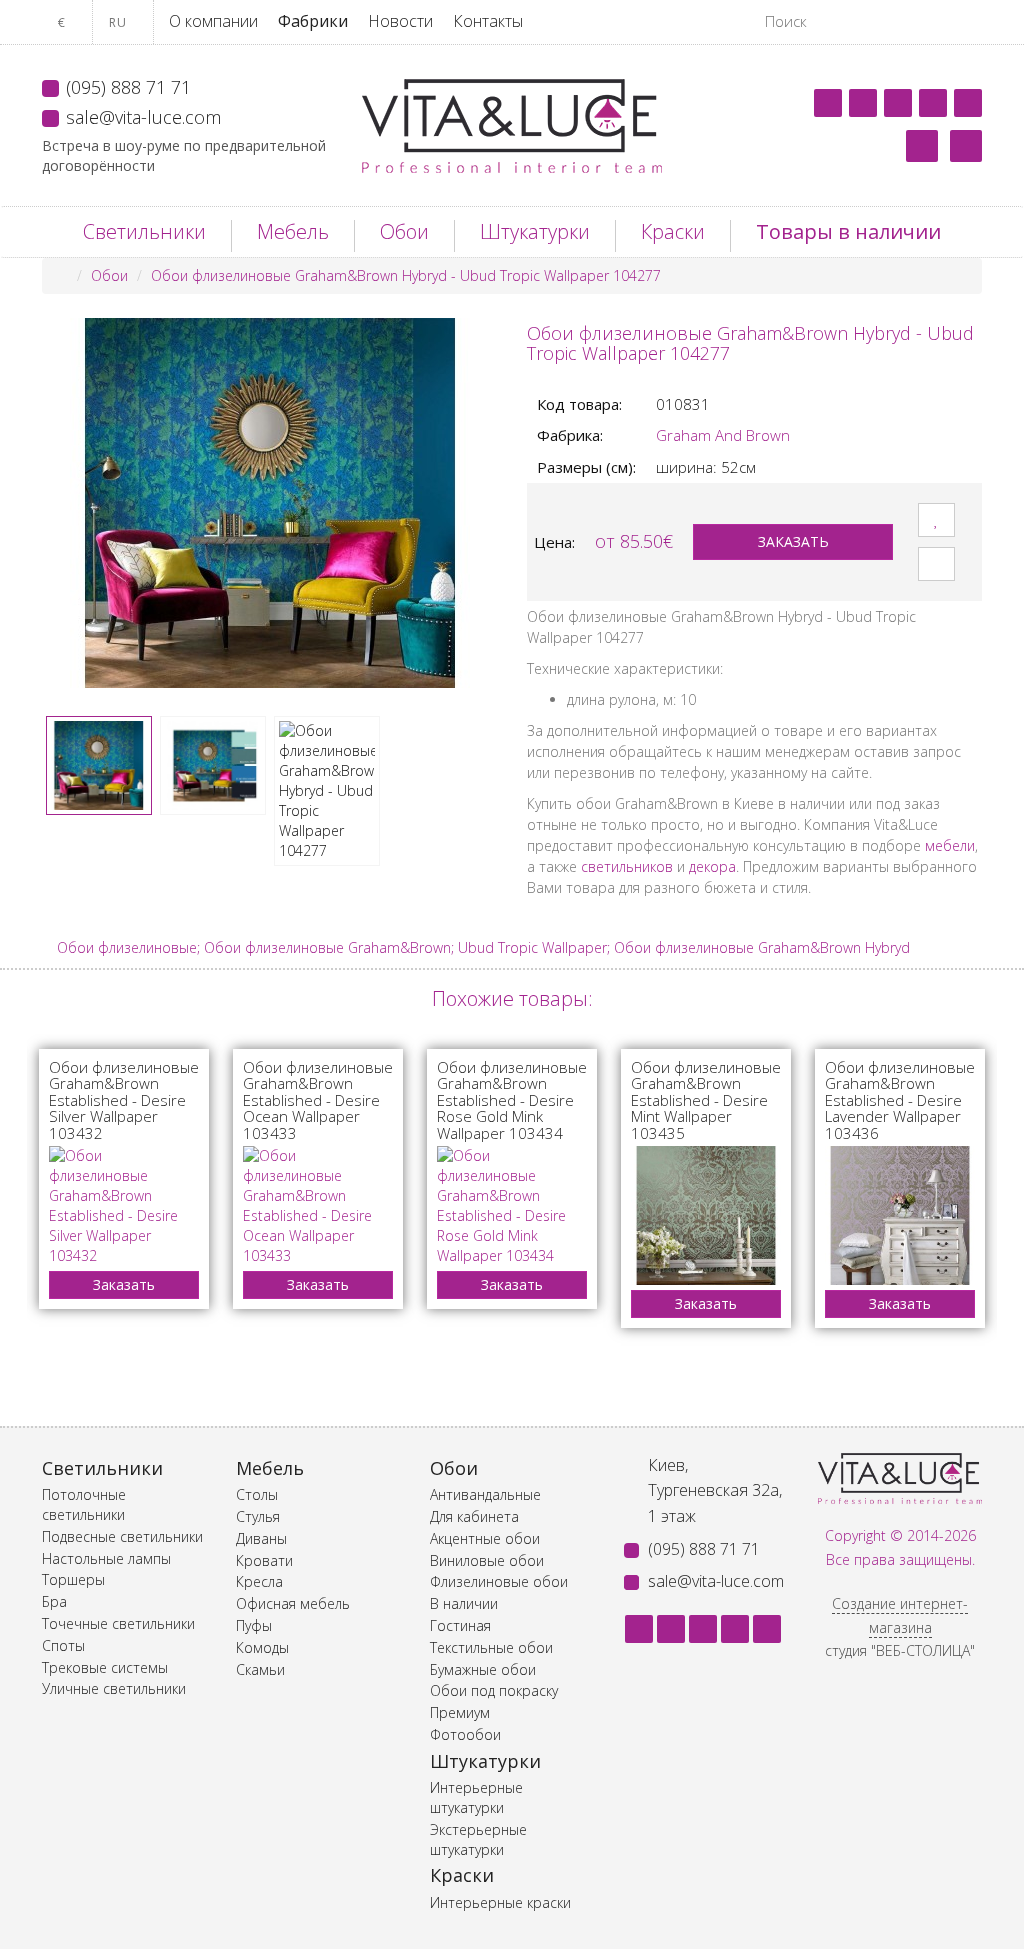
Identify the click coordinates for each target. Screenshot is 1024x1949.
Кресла (259, 1581)
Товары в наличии (848, 231)
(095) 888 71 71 (128, 87)
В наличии (464, 1603)
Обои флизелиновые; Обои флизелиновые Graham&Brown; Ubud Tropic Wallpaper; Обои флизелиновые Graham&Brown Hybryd (483, 947)
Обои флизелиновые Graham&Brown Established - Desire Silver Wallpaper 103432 (124, 1100)
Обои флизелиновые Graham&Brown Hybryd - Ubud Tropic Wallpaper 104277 (406, 275)
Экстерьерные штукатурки (478, 1839)
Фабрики (313, 21)
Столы (257, 1494)
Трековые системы (105, 1667)
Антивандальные (485, 1494)
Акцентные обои (485, 1538)
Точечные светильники (118, 1623)
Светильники (144, 231)
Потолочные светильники (84, 1504)
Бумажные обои (483, 1669)
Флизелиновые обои (499, 1581)
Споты (63, 1645)
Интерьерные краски (500, 1902)
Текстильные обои (491, 1647)
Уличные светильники (114, 1688)
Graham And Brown (723, 435)
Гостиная (460, 1625)
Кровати (264, 1560)
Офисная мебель (293, 1603)
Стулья (258, 1516)
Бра (54, 1601)
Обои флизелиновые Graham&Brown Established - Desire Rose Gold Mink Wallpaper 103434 (512, 1100)
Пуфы (254, 1625)
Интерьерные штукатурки (476, 1797)
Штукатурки (535, 231)
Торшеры (73, 1579)
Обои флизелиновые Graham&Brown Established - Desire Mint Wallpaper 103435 (706, 1100)
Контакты (488, 21)
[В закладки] (936, 520)
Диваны (261, 1538)
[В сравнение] (936, 564)
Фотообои (465, 1734)
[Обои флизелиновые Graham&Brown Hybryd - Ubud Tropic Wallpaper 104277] (269, 503)
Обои (404, 231)
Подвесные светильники (122, 1536)
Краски (673, 231)
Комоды (262, 1647)
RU (119, 22)
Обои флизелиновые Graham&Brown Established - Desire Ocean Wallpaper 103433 (318, 1100)
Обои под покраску (494, 1690)
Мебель (293, 231)
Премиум (460, 1712)
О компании (213, 21)
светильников (627, 866)
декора (712, 866)
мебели (950, 845)
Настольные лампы (106, 1558)
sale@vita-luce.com (143, 117)
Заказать (793, 541)
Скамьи (260, 1669)
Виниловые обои (487, 1560)
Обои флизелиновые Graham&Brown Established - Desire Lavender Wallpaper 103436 (900, 1100)
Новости (400, 21)
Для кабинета (474, 1516)
